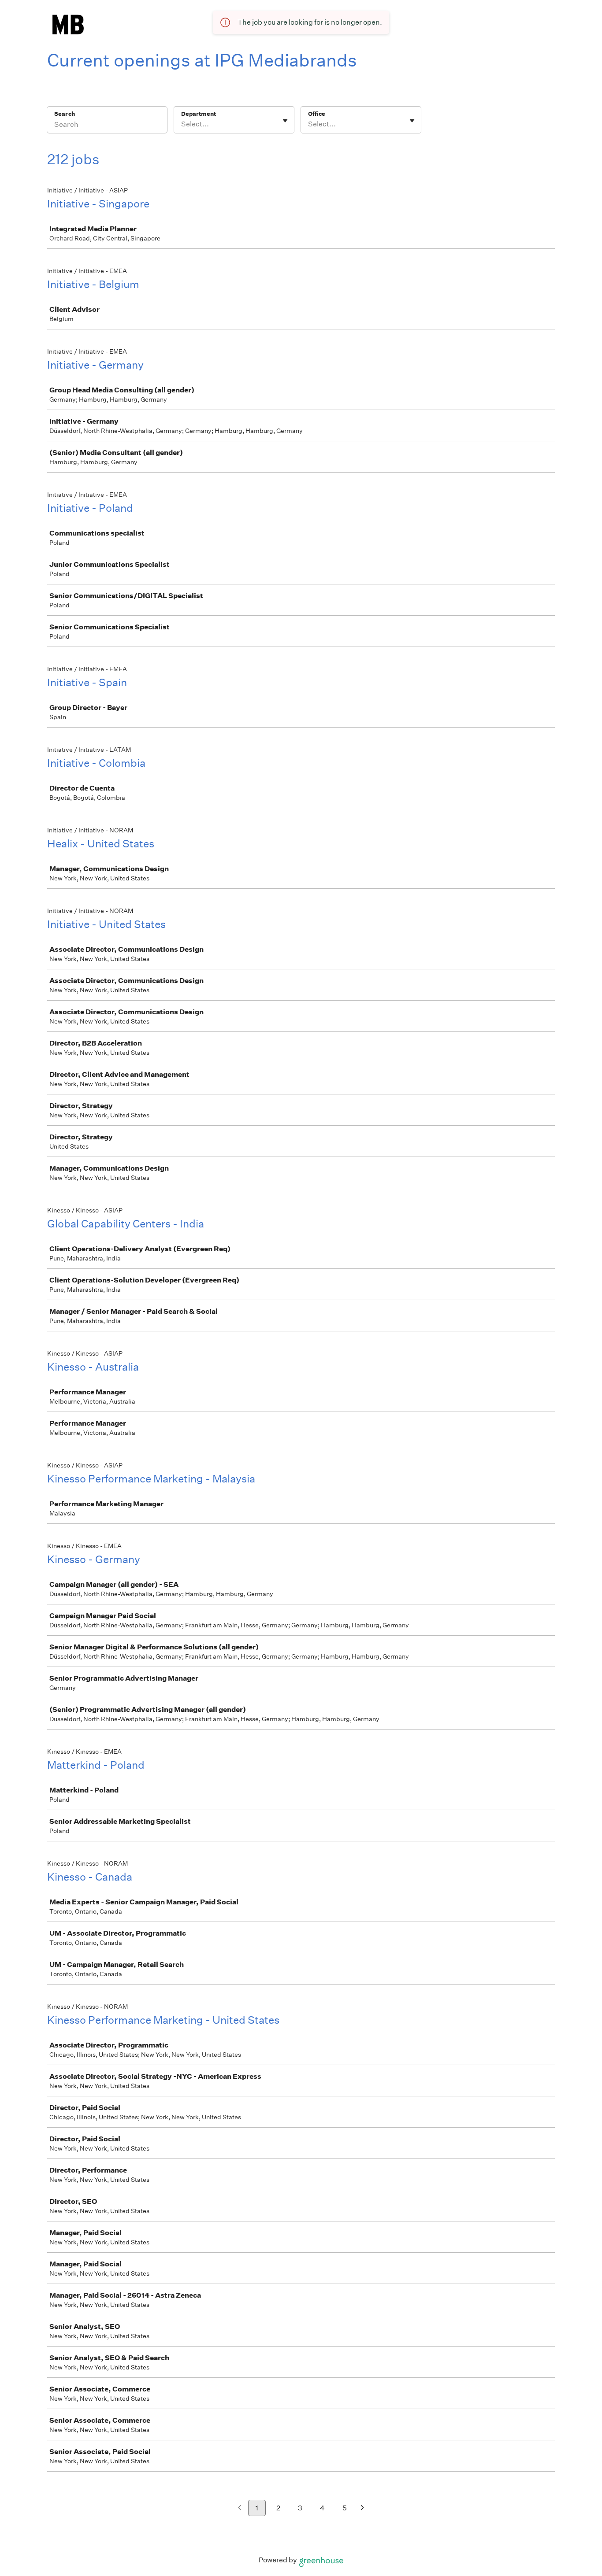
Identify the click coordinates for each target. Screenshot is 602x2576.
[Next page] (362, 2508)
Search (65, 114)
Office (317, 114)
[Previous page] (240, 2508)
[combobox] (182, 124)
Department (199, 114)
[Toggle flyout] (285, 121)
